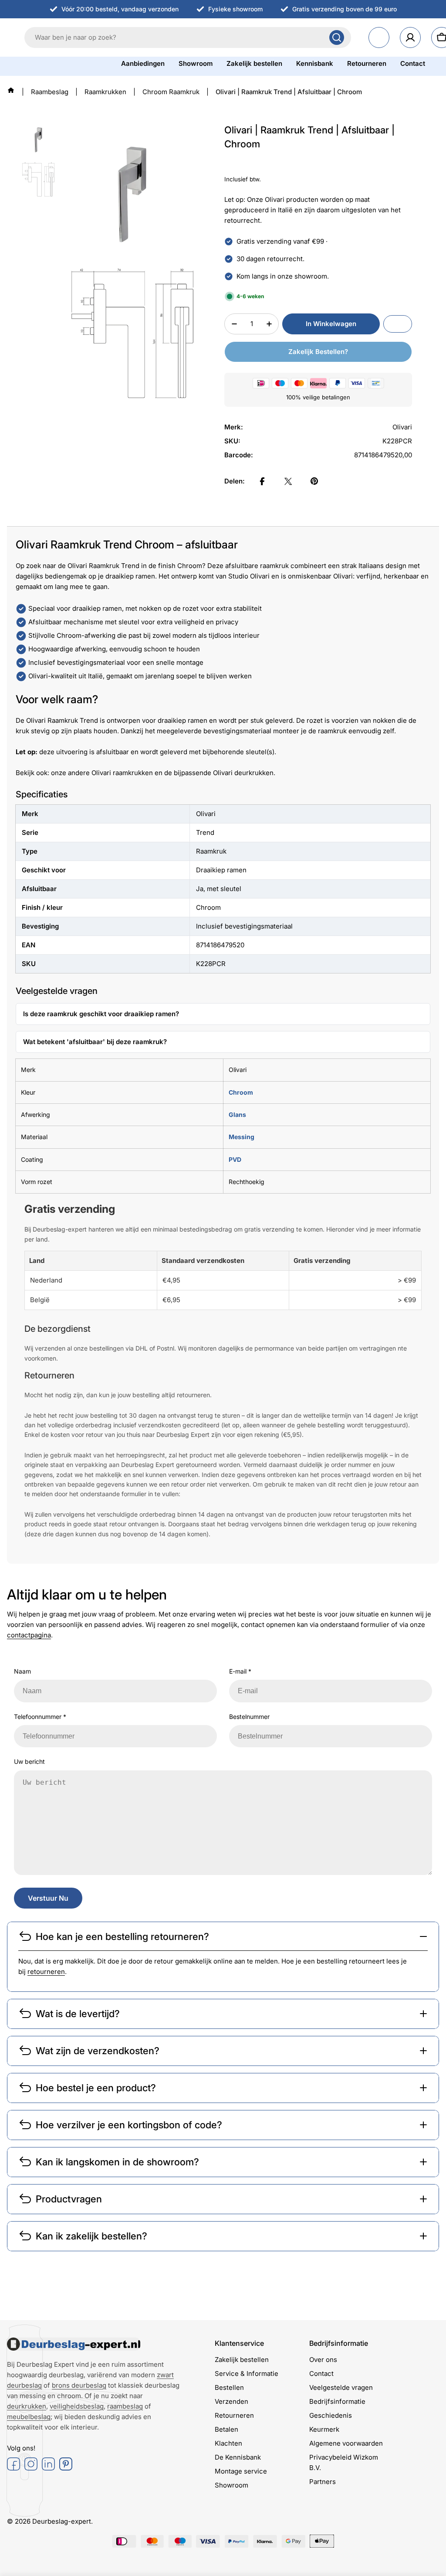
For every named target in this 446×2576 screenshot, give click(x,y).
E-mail (240, 1671)
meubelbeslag (29, 2417)
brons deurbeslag (79, 2385)
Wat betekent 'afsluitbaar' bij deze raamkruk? (95, 1042)
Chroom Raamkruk (171, 92)
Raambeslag (50, 92)
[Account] (410, 37)
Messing (242, 1137)
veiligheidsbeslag (77, 2406)
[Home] (11, 90)
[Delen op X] (288, 481)
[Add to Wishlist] (398, 324)
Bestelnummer (249, 1717)
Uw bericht (29, 1761)
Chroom (241, 1092)
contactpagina (29, 1635)
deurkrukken (27, 2406)
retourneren (46, 1972)
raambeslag (125, 2406)
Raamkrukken (105, 92)
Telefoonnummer (40, 1717)
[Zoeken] (337, 37)
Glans (237, 1114)
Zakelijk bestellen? (318, 352)
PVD (235, 1159)
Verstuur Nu (48, 1898)
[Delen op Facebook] (262, 481)
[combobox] (188, 37)
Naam (22, 1671)
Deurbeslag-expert (62, 2521)
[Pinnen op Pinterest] (314, 481)
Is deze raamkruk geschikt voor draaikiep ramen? (101, 1014)
